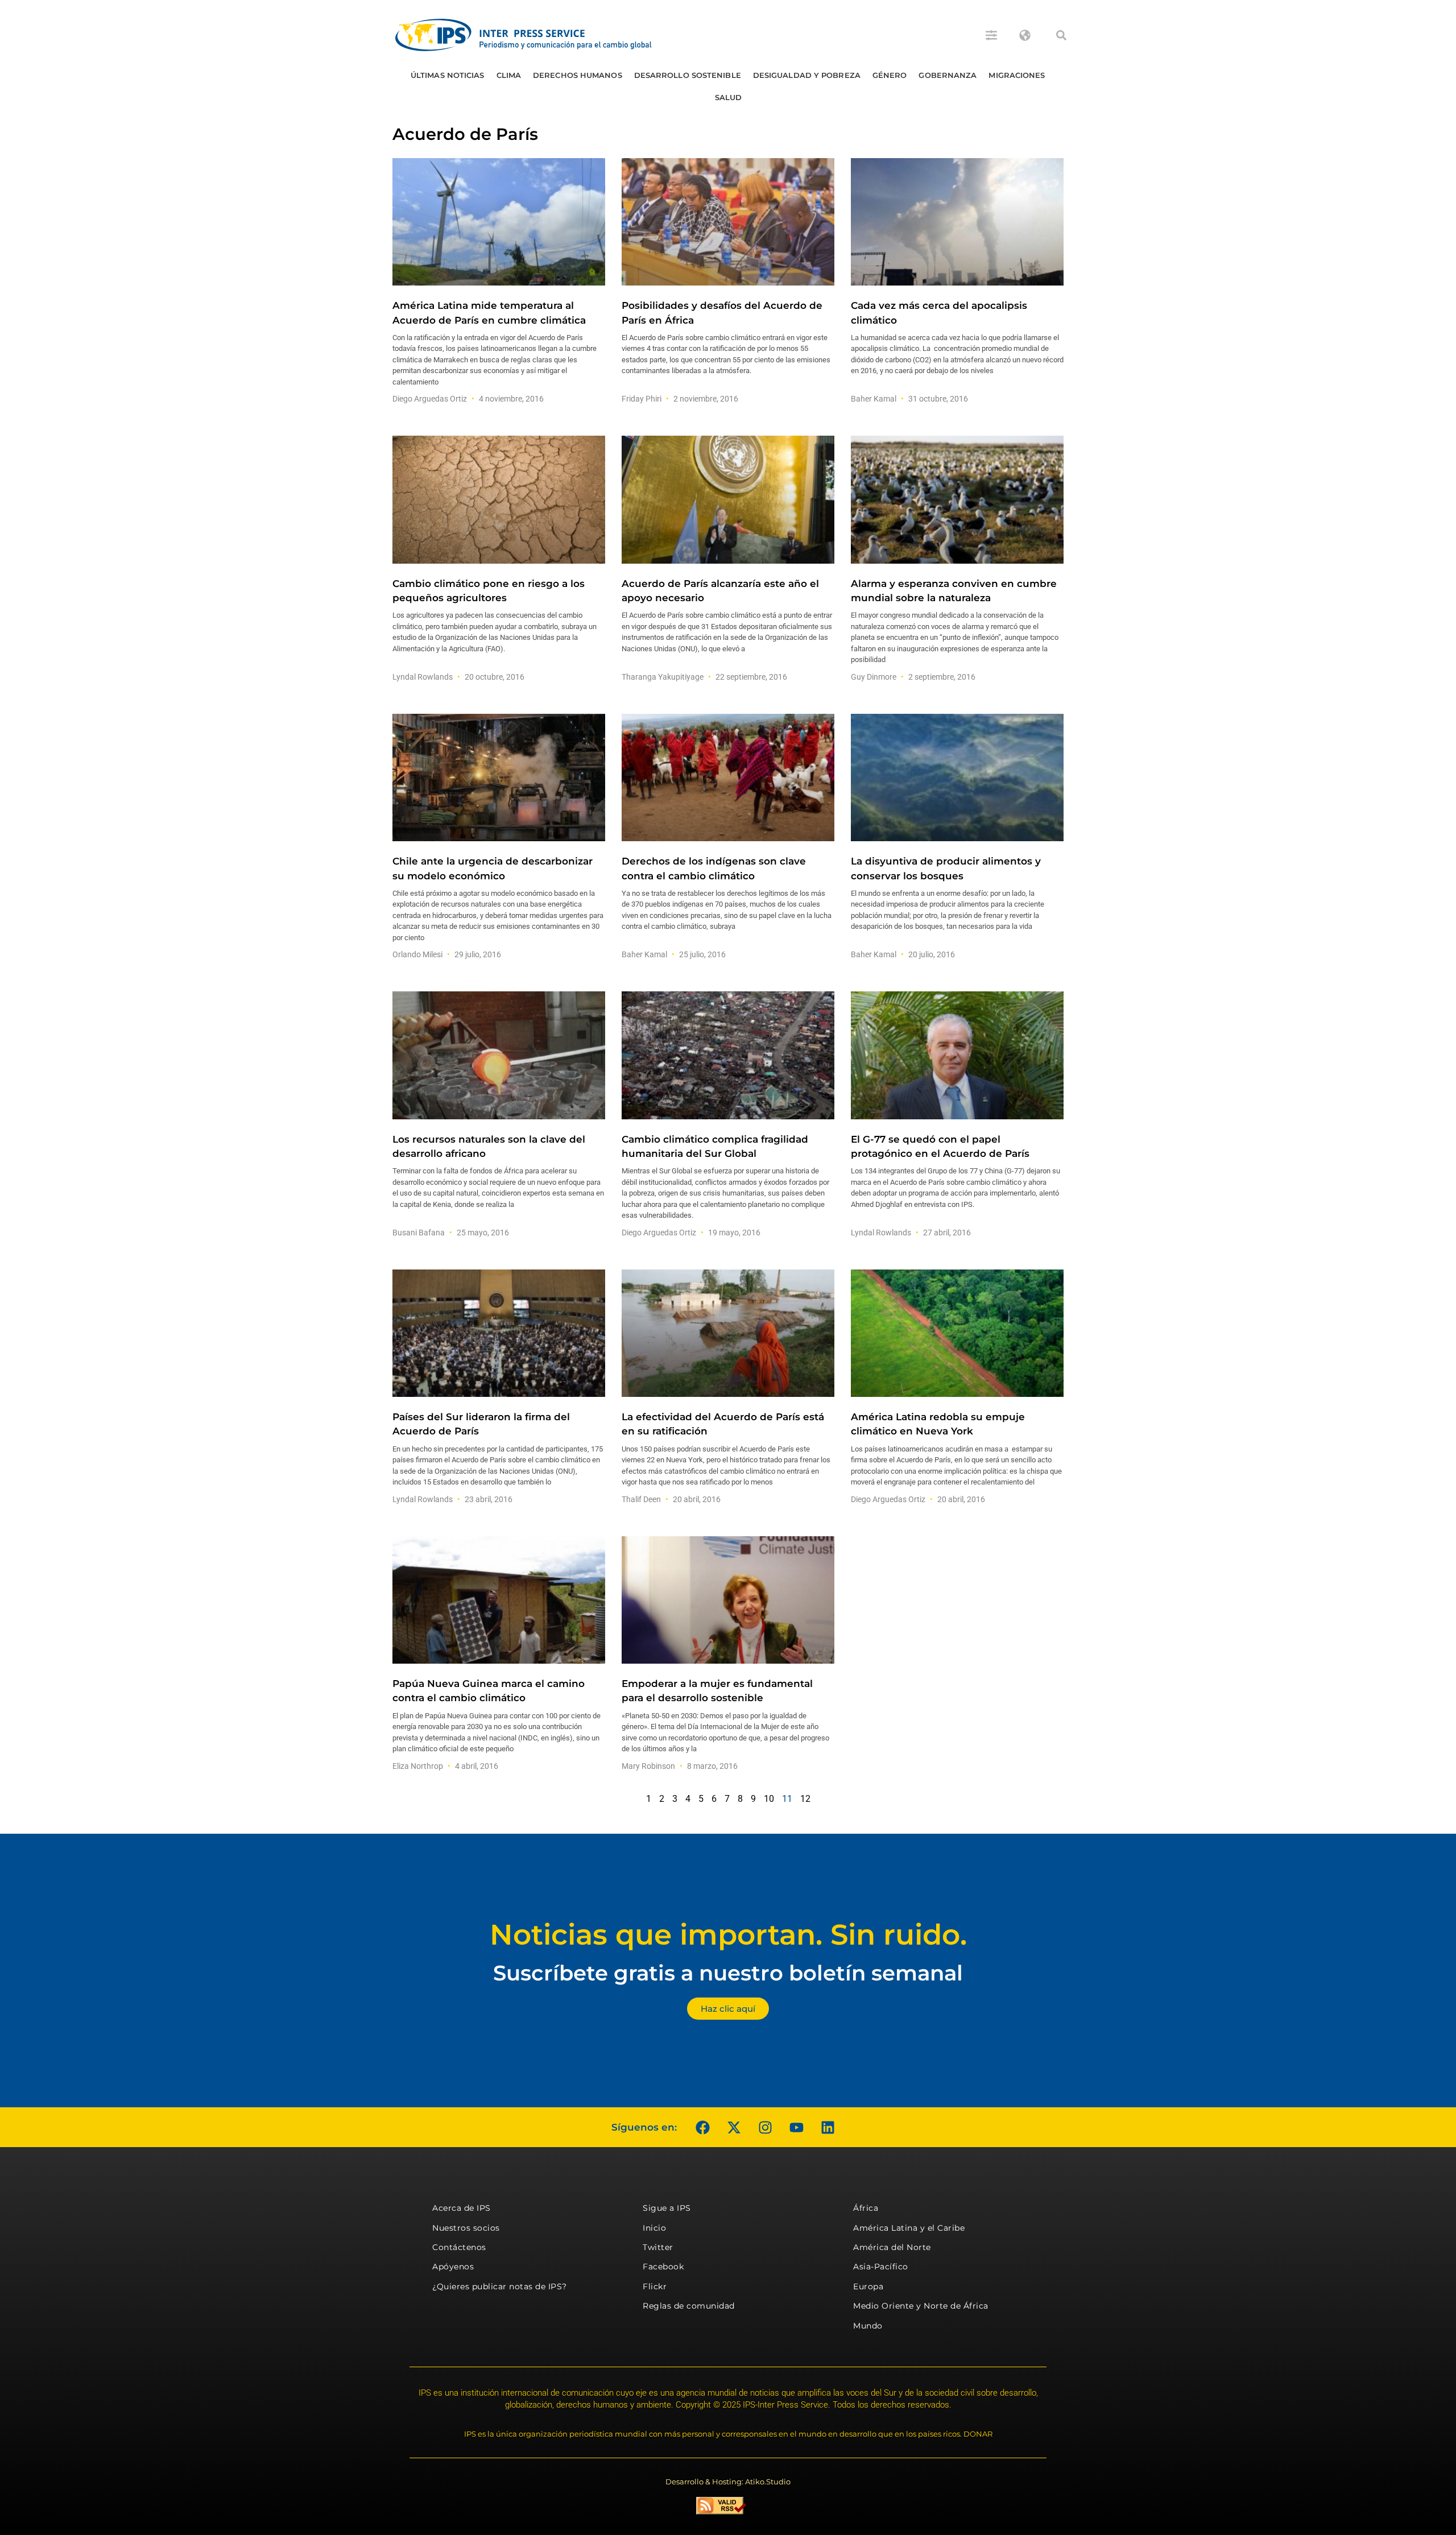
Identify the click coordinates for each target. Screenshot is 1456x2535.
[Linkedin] (828, 2127)
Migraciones (1017, 75)
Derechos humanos (578, 75)
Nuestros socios (466, 2228)
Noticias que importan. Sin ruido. (728, 1935)
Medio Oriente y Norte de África (921, 2306)
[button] (1061, 35)
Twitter (658, 2247)
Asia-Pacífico (881, 2267)
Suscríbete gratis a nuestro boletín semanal (728, 1973)
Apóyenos (453, 2267)
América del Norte (892, 2247)
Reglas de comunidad (689, 2306)
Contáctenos (459, 2247)
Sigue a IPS (667, 2208)
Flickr (655, 2286)
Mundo (868, 2326)
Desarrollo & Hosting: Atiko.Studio (728, 2482)
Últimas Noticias (448, 75)
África (866, 2208)
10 (769, 1799)
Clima (509, 75)
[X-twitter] (734, 2127)
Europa (868, 2286)
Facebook (663, 2267)
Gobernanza (948, 75)
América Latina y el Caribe (909, 2228)
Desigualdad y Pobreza (807, 75)
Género (890, 75)
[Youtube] (796, 2127)
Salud (729, 97)
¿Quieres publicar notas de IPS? (500, 2286)
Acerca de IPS (462, 2208)
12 (805, 1799)
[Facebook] (702, 2127)
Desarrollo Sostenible (688, 75)
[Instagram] (765, 2127)
